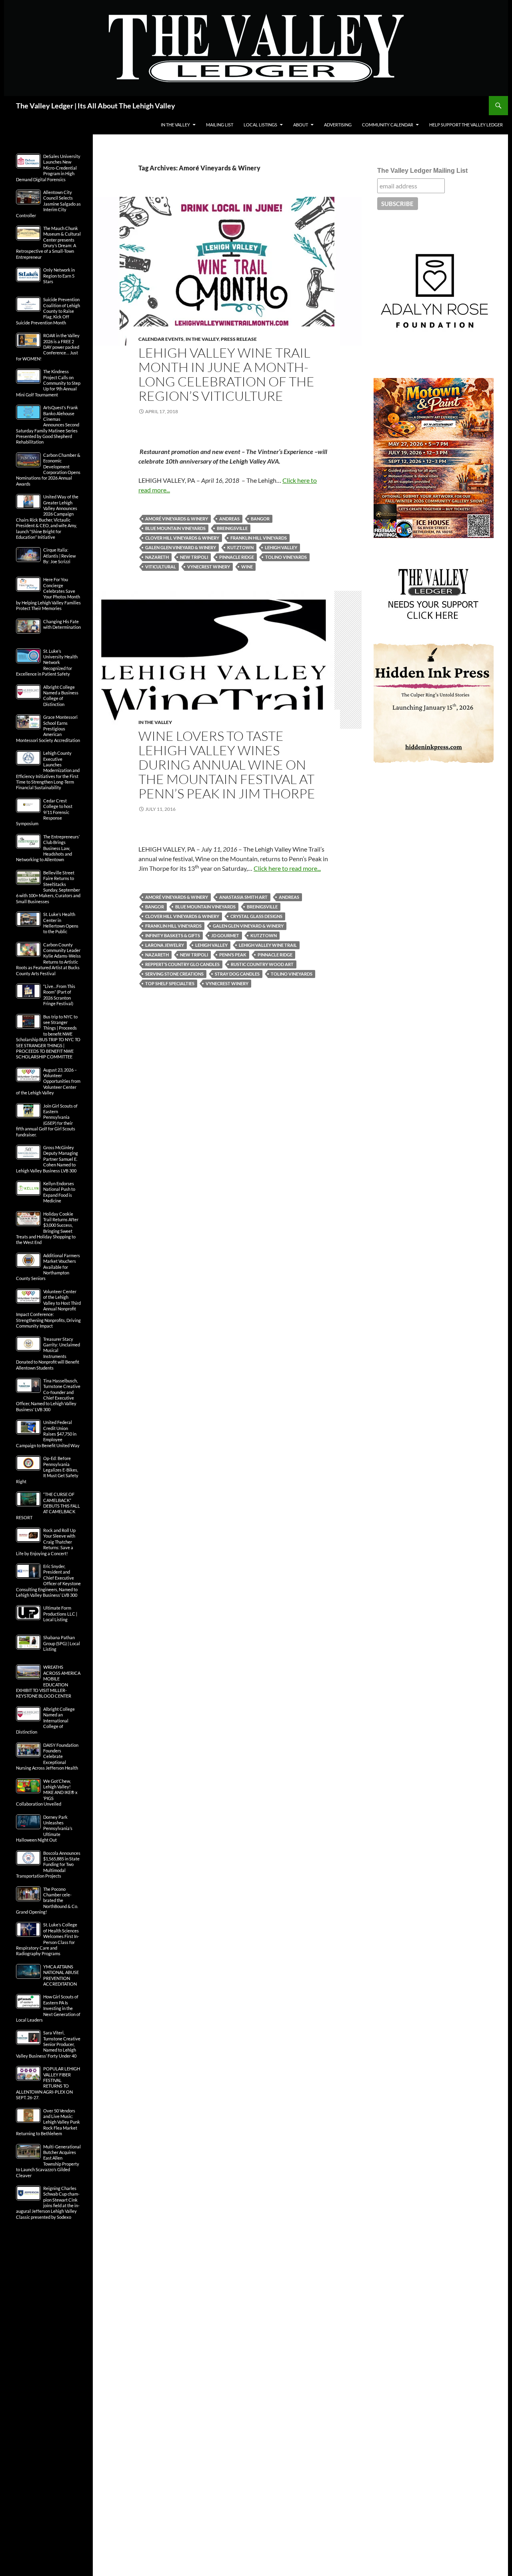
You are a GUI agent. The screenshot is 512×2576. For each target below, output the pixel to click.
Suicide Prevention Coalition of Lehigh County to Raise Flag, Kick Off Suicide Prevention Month (48, 311)
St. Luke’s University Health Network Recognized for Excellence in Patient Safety (47, 663)
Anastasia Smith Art (243, 897)
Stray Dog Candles (237, 974)
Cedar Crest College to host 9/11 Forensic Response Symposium (44, 812)
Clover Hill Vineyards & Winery (182, 538)
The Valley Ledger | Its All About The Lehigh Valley (96, 106)
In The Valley (175, 125)
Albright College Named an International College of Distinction (45, 1721)
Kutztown (240, 547)
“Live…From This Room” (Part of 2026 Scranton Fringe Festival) (59, 995)
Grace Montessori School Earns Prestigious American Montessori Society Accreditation (48, 729)
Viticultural (161, 567)
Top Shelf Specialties (170, 983)
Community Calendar (388, 125)
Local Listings (260, 125)
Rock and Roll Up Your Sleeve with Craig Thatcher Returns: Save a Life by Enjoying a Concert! (46, 1542)
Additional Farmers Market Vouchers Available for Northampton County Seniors (48, 1267)
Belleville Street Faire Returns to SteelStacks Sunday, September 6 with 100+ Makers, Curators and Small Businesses (48, 887)
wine (247, 567)
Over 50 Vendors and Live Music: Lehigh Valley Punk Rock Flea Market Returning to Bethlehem (48, 2122)
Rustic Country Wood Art (262, 964)
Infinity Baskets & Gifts (173, 935)
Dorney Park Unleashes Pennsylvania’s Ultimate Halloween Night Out (44, 1829)
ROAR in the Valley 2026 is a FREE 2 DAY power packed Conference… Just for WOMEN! (48, 347)
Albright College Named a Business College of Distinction (61, 696)
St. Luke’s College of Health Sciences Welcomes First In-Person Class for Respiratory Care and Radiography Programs (48, 1939)
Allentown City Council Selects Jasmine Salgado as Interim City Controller (48, 204)
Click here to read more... (287, 868)
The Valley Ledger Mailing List (422, 171)
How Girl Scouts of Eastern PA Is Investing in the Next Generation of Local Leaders (48, 2008)
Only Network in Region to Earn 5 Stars (59, 276)
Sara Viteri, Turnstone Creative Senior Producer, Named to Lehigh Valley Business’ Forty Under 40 (48, 2044)
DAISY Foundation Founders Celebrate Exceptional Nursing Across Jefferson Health (47, 1757)
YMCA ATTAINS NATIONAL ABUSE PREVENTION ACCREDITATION (61, 1975)
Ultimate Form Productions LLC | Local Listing (60, 1614)
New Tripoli (194, 557)
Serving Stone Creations (174, 974)
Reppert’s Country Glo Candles (182, 964)
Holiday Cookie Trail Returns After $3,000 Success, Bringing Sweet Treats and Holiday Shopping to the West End (47, 1228)
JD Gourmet (225, 935)
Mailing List (220, 125)
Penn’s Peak (233, 955)
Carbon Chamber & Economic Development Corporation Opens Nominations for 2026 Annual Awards (48, 469)
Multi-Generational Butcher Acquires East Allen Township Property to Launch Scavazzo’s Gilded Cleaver (48, 2161)
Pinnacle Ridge (237, 557)
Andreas (229, 519)
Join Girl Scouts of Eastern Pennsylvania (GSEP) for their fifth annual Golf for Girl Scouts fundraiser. (47, 1120)
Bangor (260, 519)
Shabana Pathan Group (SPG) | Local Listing (62, 1643)
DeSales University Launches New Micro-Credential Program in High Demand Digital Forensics (48, 168)
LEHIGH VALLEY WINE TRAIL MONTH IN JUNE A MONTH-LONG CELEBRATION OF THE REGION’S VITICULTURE (226, 374)
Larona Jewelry (165, 945)
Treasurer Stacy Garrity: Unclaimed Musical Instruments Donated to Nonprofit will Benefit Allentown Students (48, 1353)
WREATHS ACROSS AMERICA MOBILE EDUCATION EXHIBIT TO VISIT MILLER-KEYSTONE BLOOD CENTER (48, 1681)
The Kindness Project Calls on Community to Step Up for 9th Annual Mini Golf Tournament (48, 383)
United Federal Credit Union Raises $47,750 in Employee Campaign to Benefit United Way (48, 1434)
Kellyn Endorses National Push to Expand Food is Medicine (59, 1192)
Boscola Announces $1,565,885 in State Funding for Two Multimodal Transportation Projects (48, 1865)
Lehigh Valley (281, 547)
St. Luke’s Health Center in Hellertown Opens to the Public (61, 923)
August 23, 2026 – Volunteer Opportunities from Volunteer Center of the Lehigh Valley (48, 1081)
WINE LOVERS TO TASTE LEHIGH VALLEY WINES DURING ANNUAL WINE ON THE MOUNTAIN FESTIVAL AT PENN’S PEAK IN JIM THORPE (227, 765)
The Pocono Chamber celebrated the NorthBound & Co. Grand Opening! (47, 1901)
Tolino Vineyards (286, 557)
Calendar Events (161, 339)
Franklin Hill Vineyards (259, 538)
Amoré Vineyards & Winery (177, 519)
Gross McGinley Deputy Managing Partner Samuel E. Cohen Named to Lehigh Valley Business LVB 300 (47, 1159)
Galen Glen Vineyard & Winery (181, 547)
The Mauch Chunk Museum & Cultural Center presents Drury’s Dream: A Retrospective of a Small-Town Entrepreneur (48, 243)
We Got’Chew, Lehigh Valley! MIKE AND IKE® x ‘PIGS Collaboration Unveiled (47, 1793)
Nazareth (157, 557)
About (301, 125)
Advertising (338, 125)
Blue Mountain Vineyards (175, 528)
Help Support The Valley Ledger (466, 125)
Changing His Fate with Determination (62, 624)
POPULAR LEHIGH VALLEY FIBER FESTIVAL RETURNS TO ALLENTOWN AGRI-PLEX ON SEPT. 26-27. (48, 2083)
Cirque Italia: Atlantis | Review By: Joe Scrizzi (59, 556)
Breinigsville (232, 528)
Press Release (239, 339)
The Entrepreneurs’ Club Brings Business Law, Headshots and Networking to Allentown (48, 848)
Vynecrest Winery (209, 567)
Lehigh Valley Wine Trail (268, 945)
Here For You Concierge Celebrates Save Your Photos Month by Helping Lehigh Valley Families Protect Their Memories (48, 594)
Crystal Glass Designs (256, 916)
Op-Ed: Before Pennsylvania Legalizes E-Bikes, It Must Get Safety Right (47, 1470)
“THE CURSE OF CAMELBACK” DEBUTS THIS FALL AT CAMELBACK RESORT (48, 1506)
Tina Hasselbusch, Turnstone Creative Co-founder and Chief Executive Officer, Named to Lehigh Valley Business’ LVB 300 (48, 1395)
